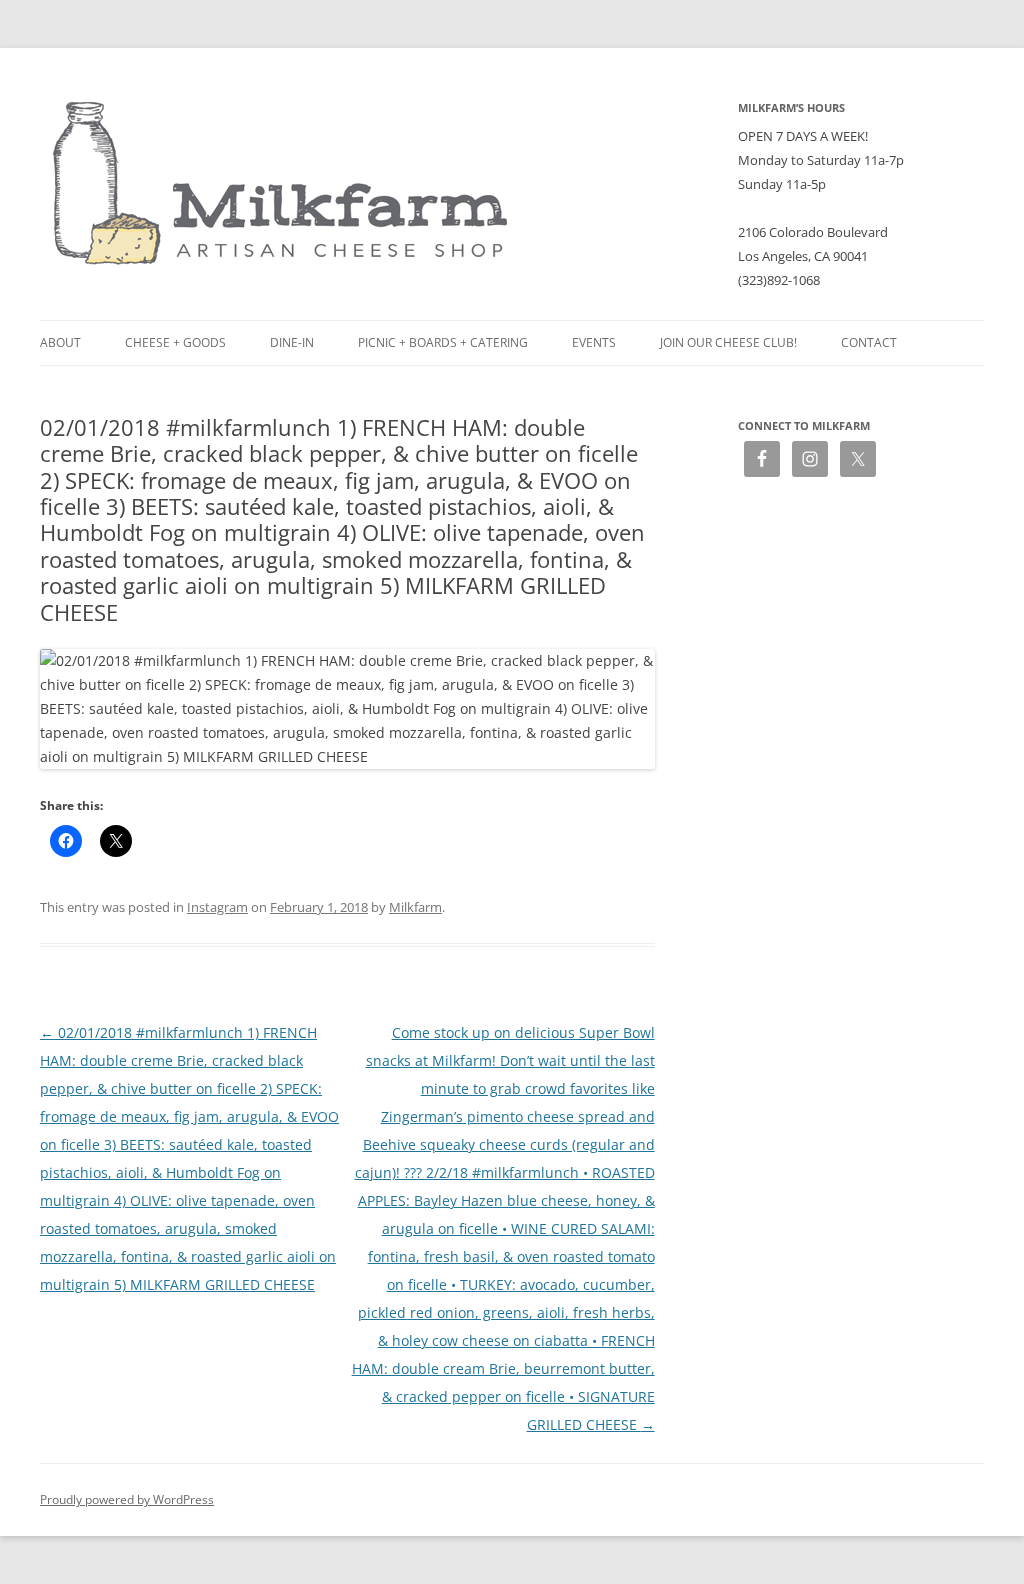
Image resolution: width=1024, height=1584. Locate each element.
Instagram (217, 907)
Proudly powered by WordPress (127, 1499)
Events (594, 342)
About (60, 342)
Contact (869, 342)
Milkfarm (415, 907)
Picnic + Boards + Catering (443, 342)
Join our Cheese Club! (728, 342)
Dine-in (292, 342)
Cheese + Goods (175, 342)
